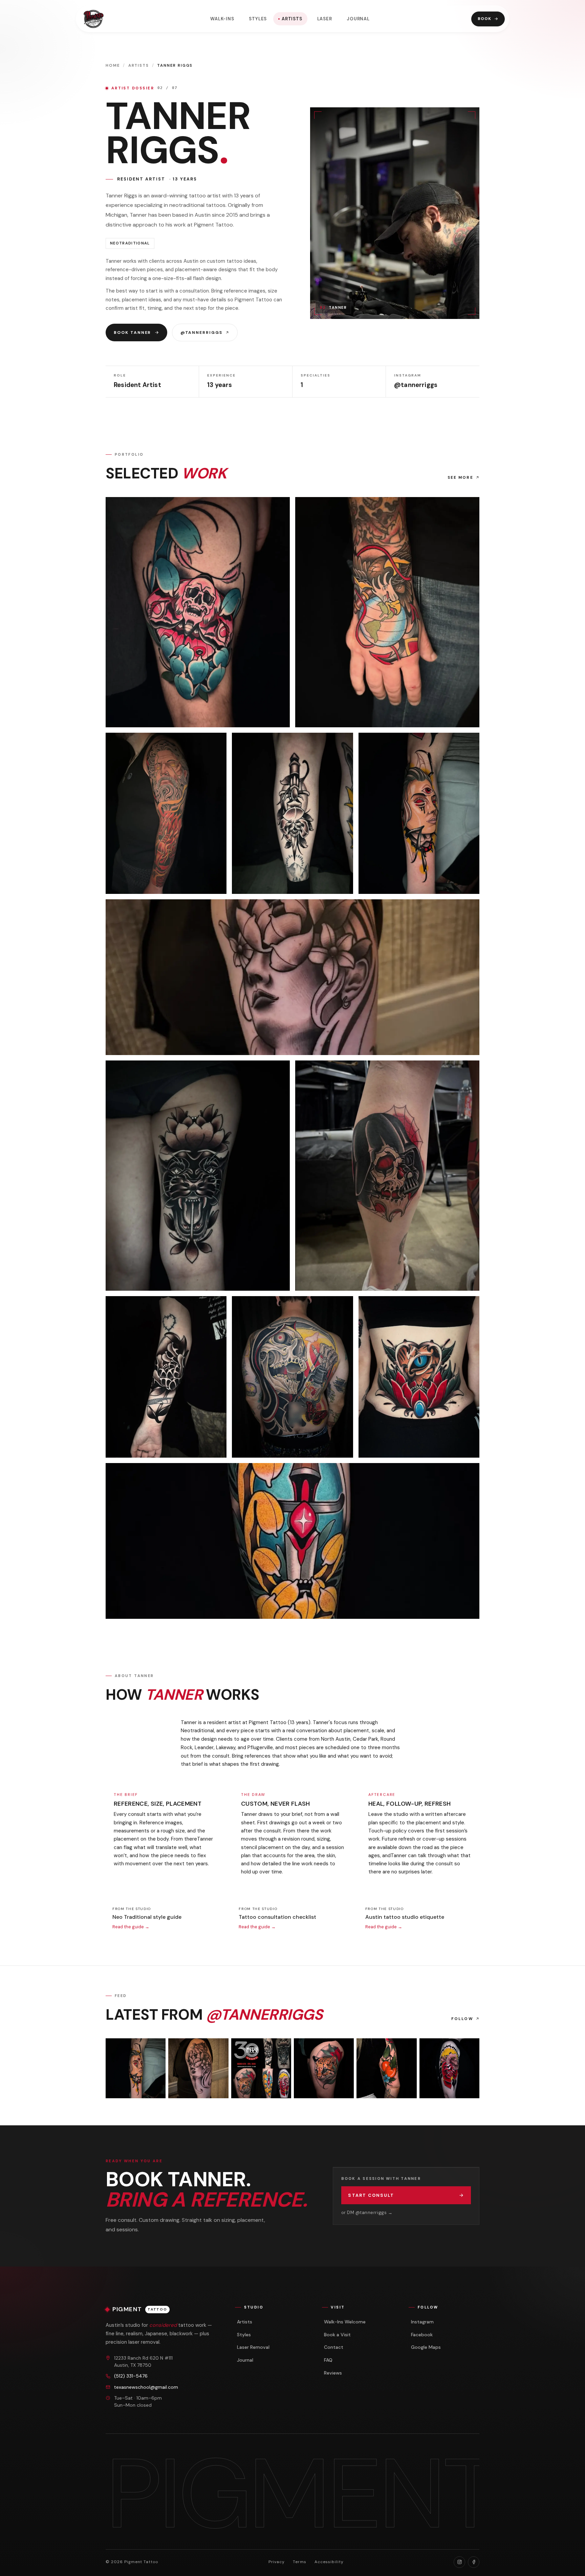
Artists (292, 19)
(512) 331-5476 (131, 2376)
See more (460, 478)
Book (485, 19)
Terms (300, 2562)
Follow (462, 2019)
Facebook (422, 2335)
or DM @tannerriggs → (367, 2213)
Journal (358, 19)
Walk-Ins (222, 19)
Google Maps (426, 2347)
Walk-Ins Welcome (345, 2322)
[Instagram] (459, 2562)
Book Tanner (132, 332)
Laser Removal (253, 2347)
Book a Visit (337, 2335)
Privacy (277, 2562)
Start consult (371, 2195)
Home (113, 66)
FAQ (328, 2360)
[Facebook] (474, 2562)
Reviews (333, 2373)
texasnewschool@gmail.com (146, 2387)
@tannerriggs (201, 332)
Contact (334, 2347)
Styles (258, 19)
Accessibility (329, 2562)
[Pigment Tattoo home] (94, 19)
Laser (325, 19)
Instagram (422, 2322)
